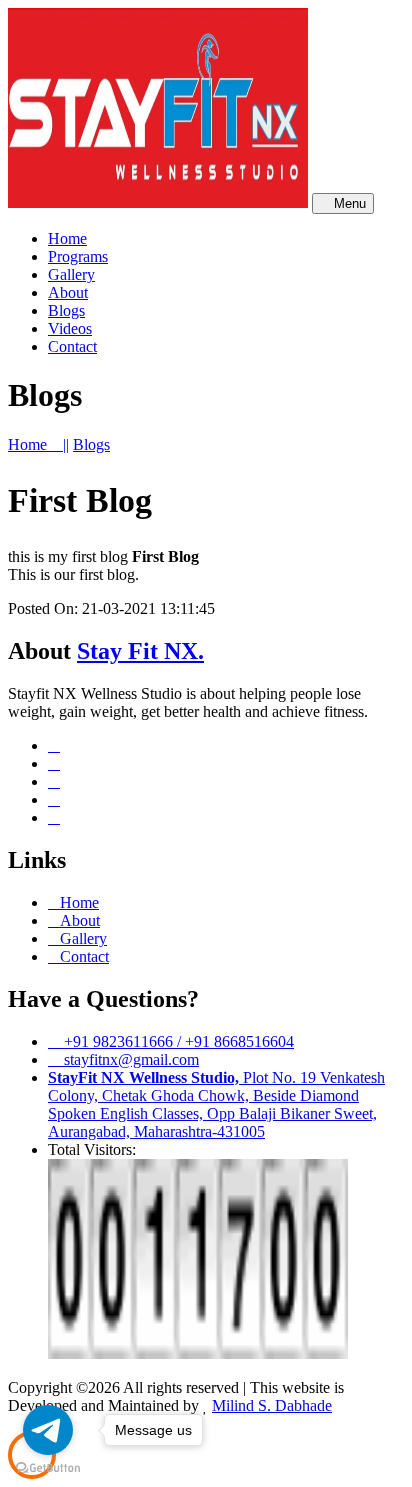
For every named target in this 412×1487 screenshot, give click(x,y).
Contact (84, 956)
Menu (348, 203)
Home (79, 902)
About (80, 920)
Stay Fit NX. (140, 651)
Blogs (91, 444)
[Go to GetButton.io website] (48, 1467)
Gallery (83, 938)
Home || (38, 444)
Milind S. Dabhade (272, 1405)
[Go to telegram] (48, 1430)
